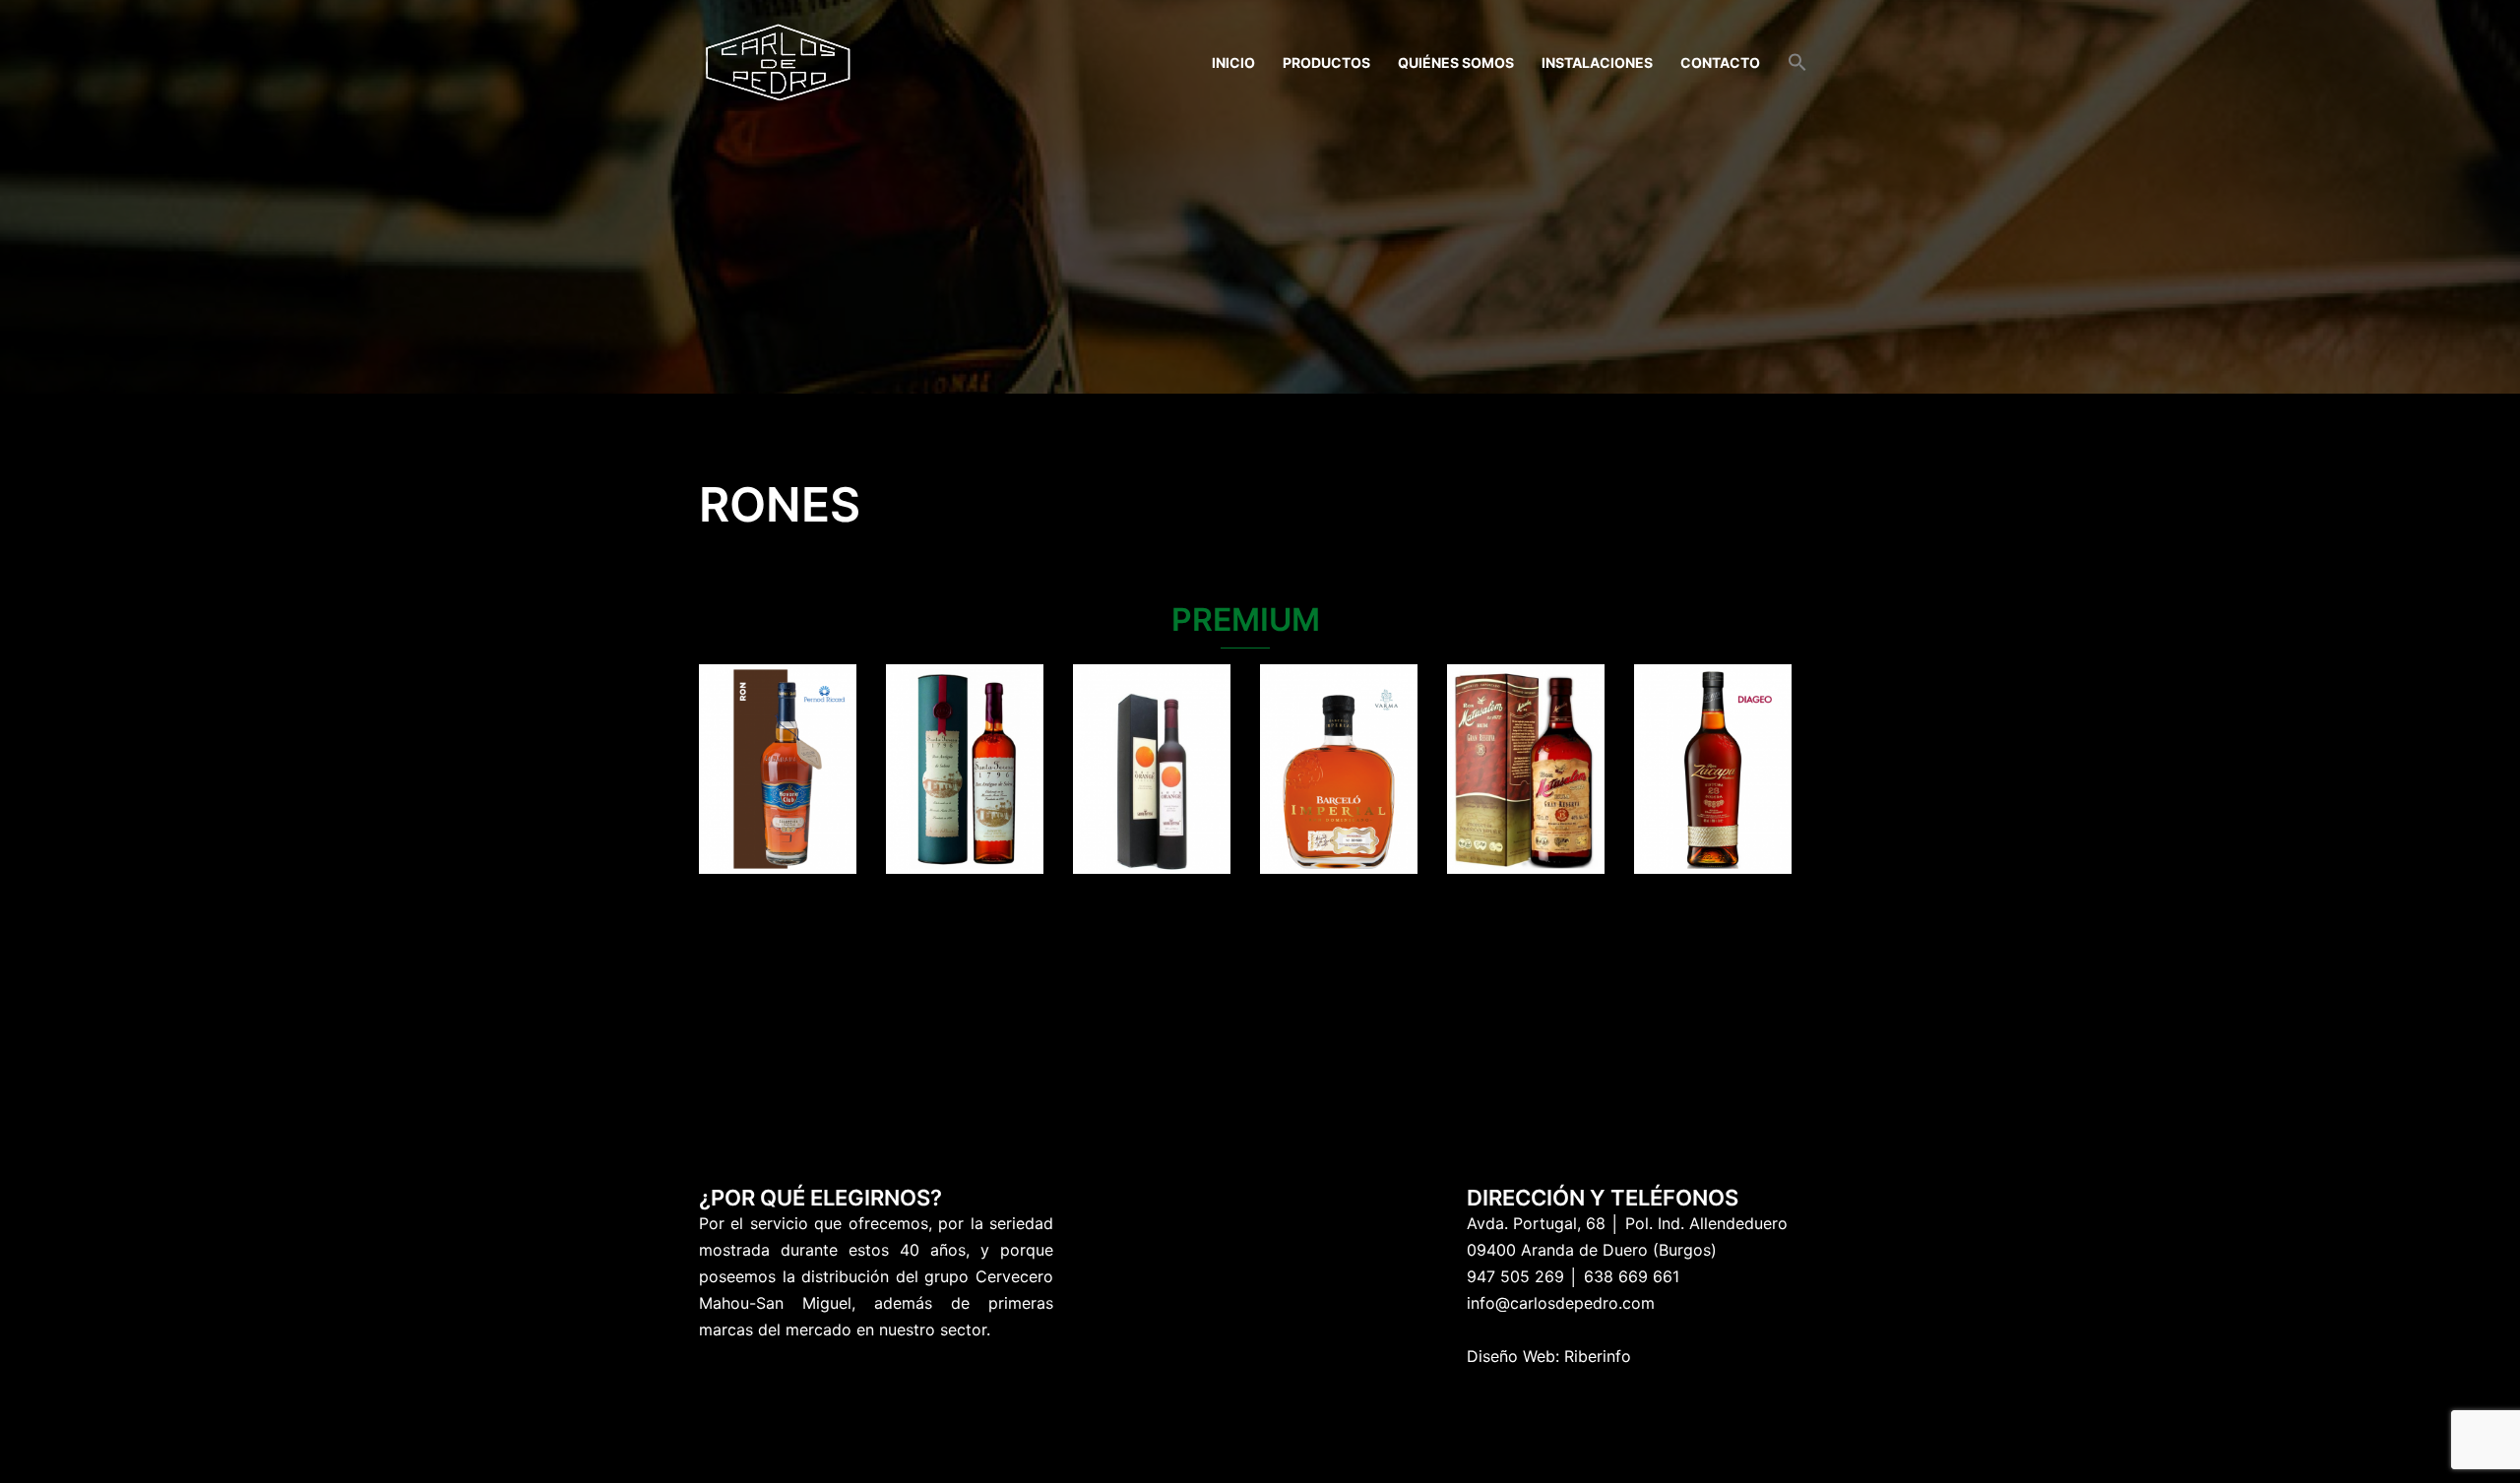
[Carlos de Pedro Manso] (778, 61)
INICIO (1233, 62)
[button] (1797, 63)
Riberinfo (1598, 1356)
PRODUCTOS (1326, 62)
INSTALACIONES (1597, 62)
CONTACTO (1720, 62)
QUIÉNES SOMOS (1456, 62)
